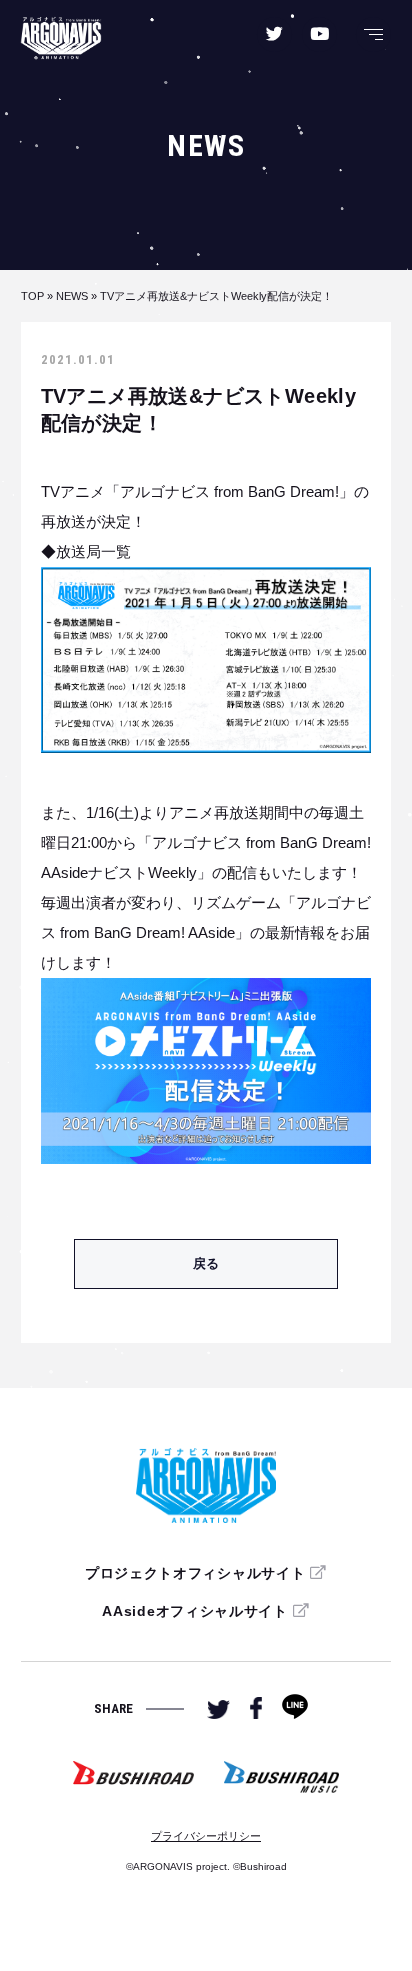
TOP (32, 296)
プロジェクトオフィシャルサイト (195, 1573)
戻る (206, 1263)
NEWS (72, 296)
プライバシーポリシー (206, 1836)
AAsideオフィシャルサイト (195, 1611)
